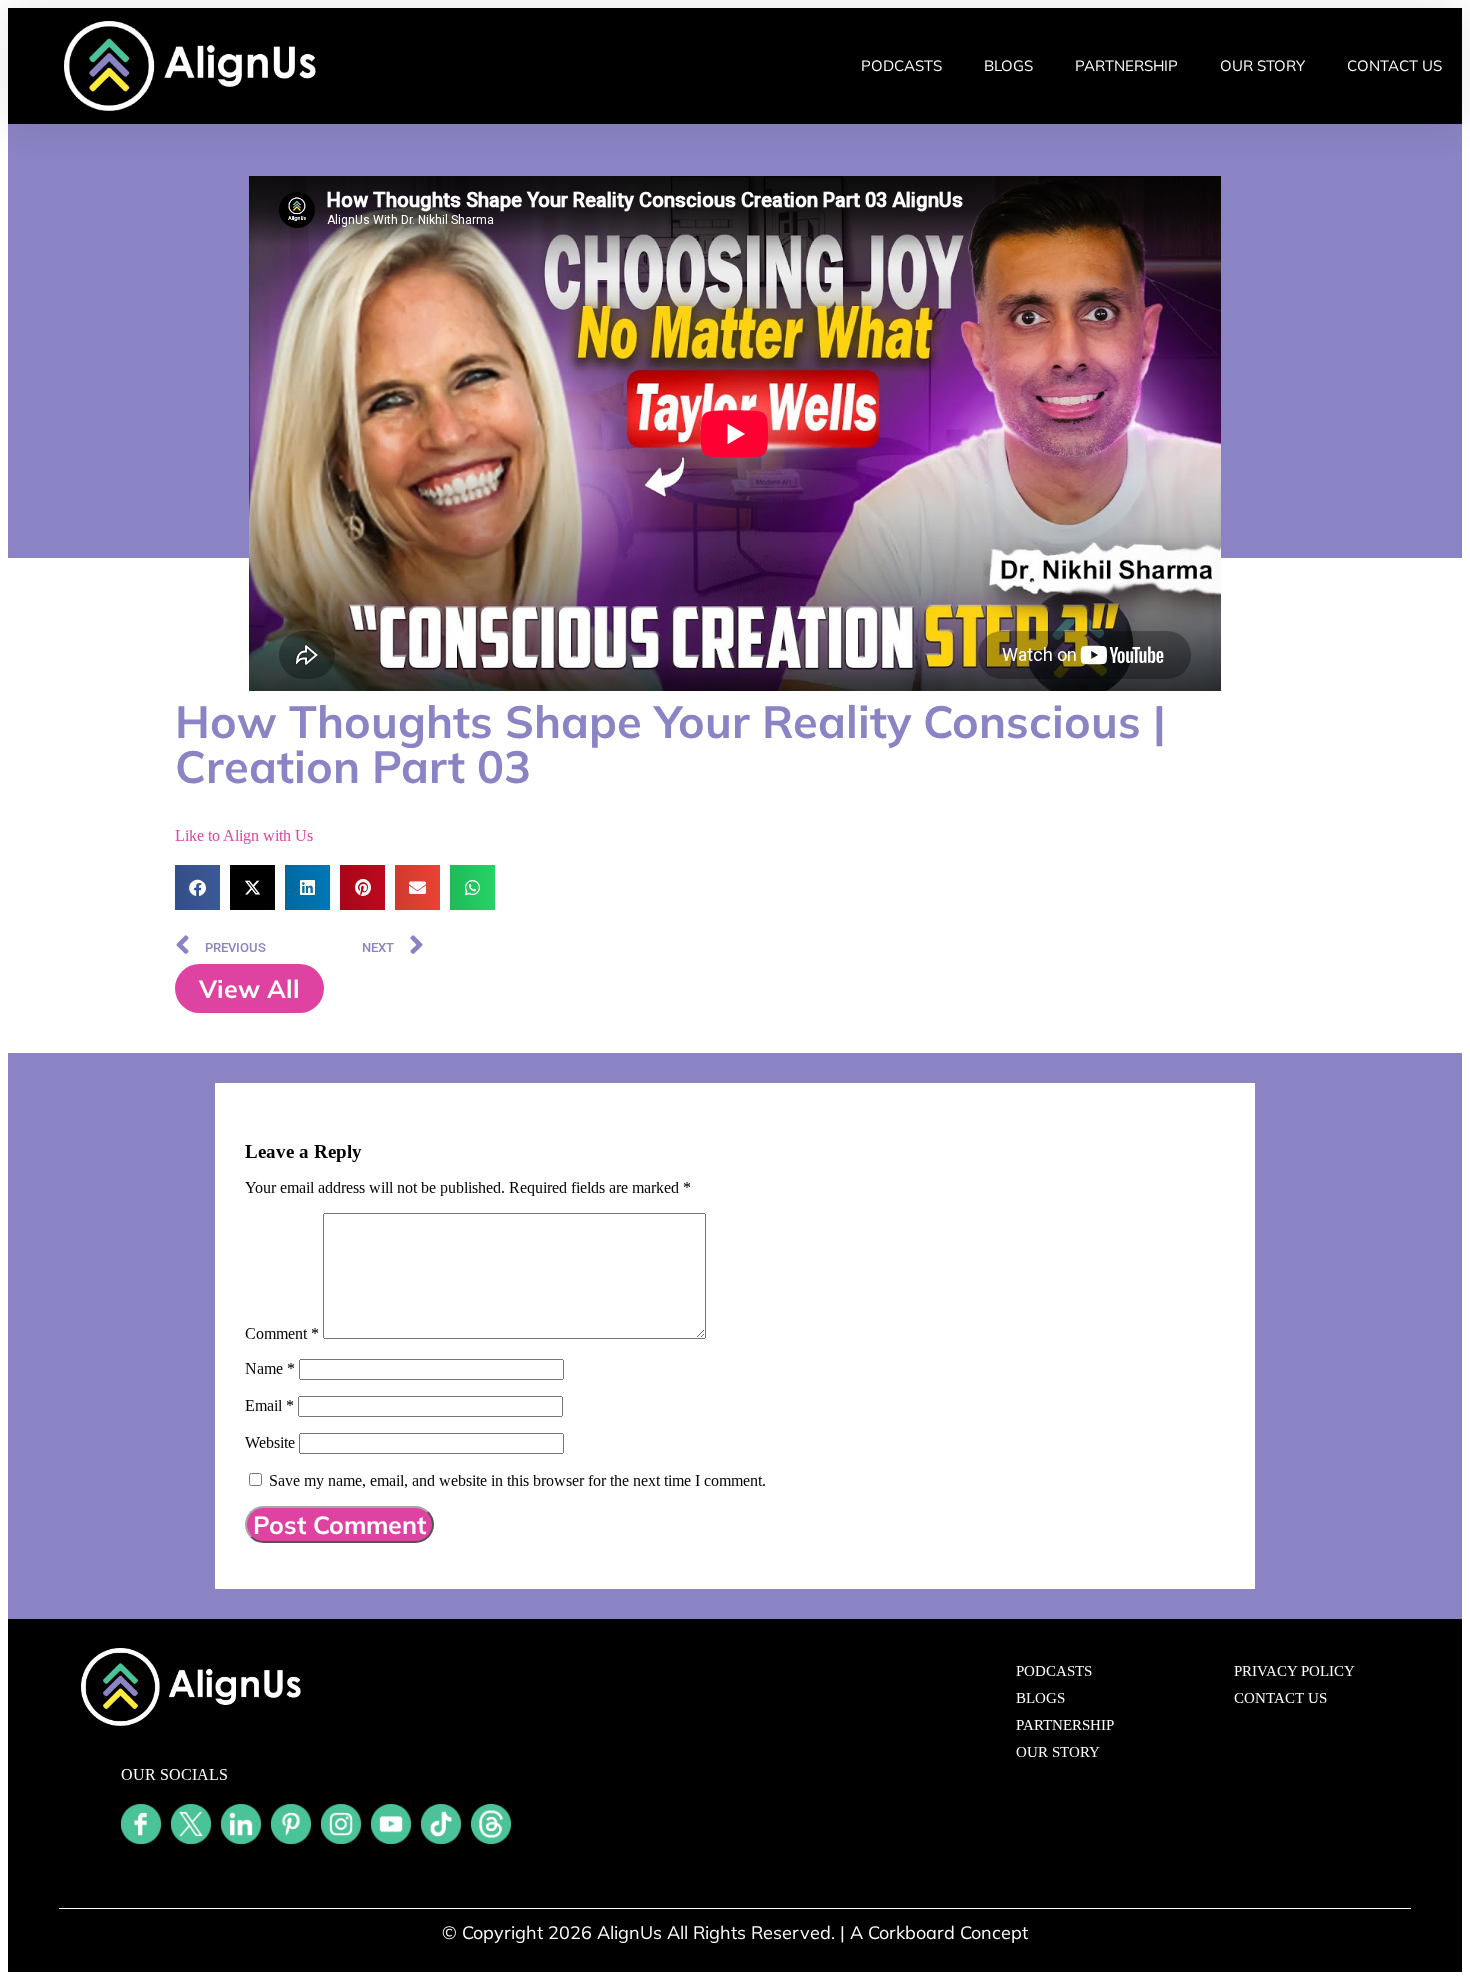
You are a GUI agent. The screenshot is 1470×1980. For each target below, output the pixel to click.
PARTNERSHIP (1126, 65)
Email (269, 1405)
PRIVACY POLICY (1294, 1671)
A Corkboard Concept (939, 1932)
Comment (282, 1333)
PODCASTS (901, 65)
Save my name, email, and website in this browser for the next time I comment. (517, 1480)
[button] (197, 887)
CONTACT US (1394, 65)
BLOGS (1008, 65)
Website (270, 1442)
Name (270, 1368)
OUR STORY (1262, 65)
